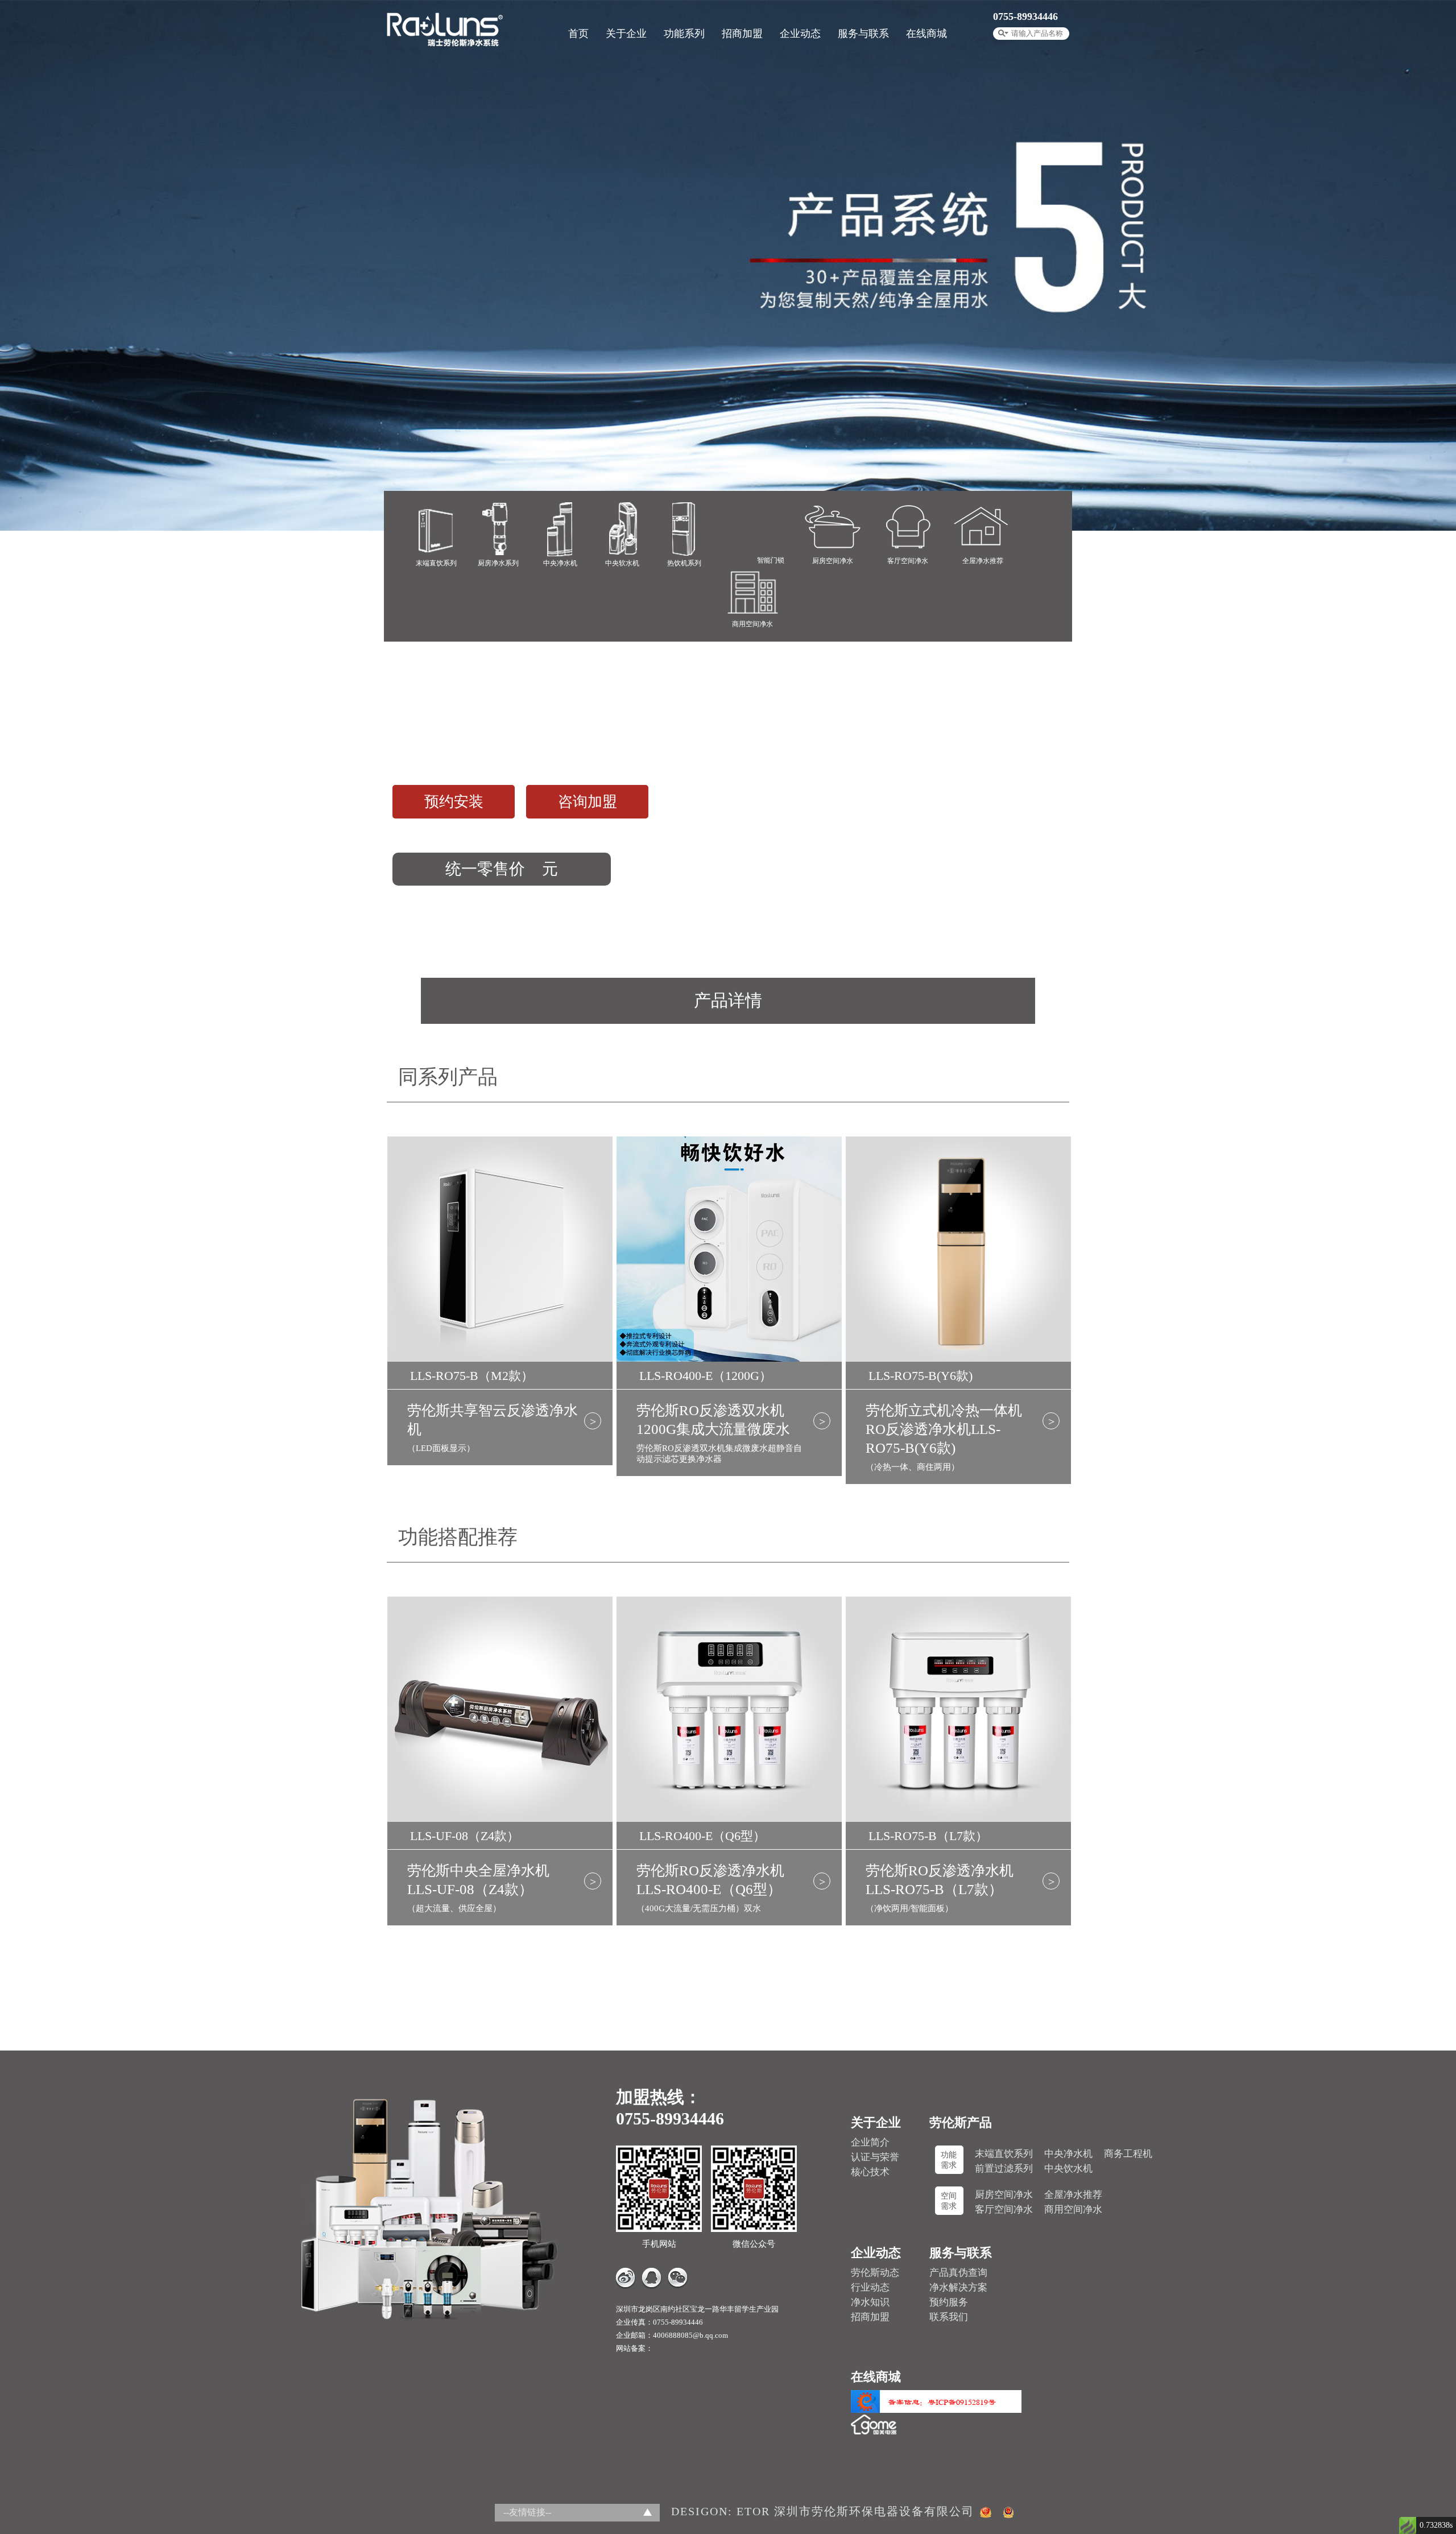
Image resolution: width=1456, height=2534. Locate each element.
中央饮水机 (1068, 2169)
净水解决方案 (958, 2287)
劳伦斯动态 (875, 2273)
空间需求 (949, 2201)
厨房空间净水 (1004, 2195)
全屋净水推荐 (1073, 2195)
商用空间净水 (1073, 2210)
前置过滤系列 (1004, 2169)
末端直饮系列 (1004, 2154)
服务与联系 (863, 34)
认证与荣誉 (875, 2157)
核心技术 (870, 2172)
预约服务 (949, 2302)
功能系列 (684, 34)
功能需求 (949, 2160)
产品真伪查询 (958, 2273)
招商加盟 (742, 34)
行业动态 (870, 2287)
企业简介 (870, 2142)
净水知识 (870, 2302)
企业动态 (800, 34)
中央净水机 (1068, 2154)
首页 (578, 34)
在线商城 (926, 34)
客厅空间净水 (1004, 2210)
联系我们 (949, 2317)
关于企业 (626, 34)
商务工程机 (1128, 2154)
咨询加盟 (588, 802)
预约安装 (454, 802)
